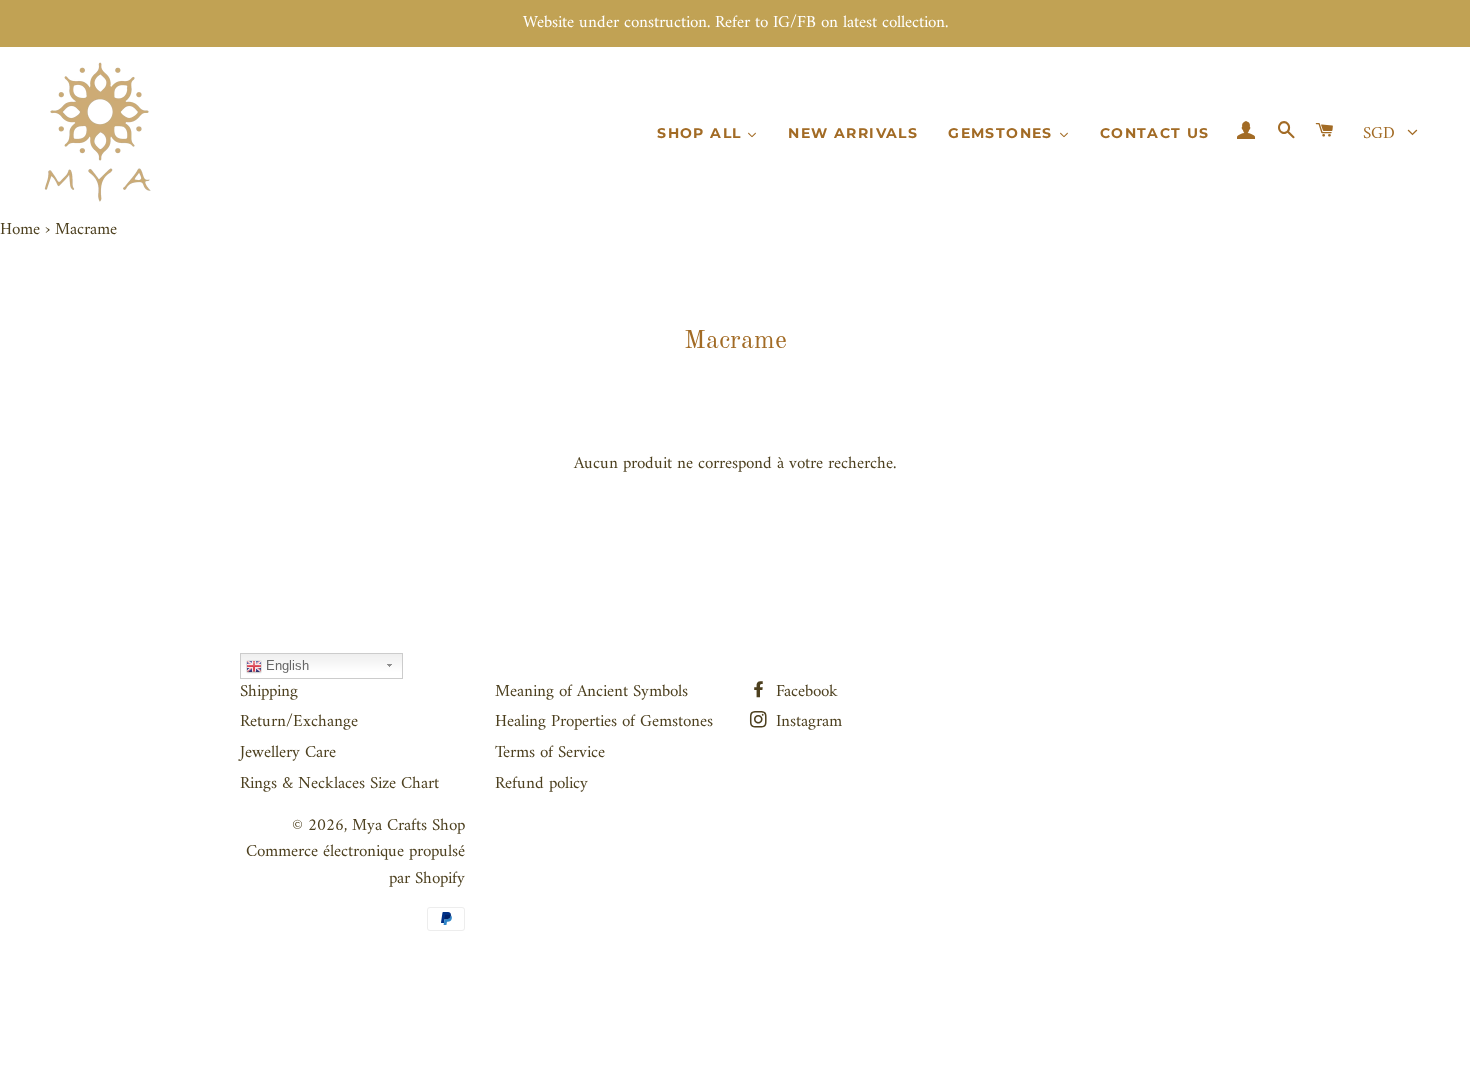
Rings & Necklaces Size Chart (339, 784)
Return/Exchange (299, 722)
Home (20, 230)
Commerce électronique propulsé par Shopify (355, 865)
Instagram (806, 722)
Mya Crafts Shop (408, 826)
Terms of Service (550, 753)
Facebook (804, 692)
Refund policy (541, 784)
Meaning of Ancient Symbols (591, 692)
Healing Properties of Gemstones (604, 722)
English (285, 665)
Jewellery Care (288, 753)
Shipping (269, 692)
